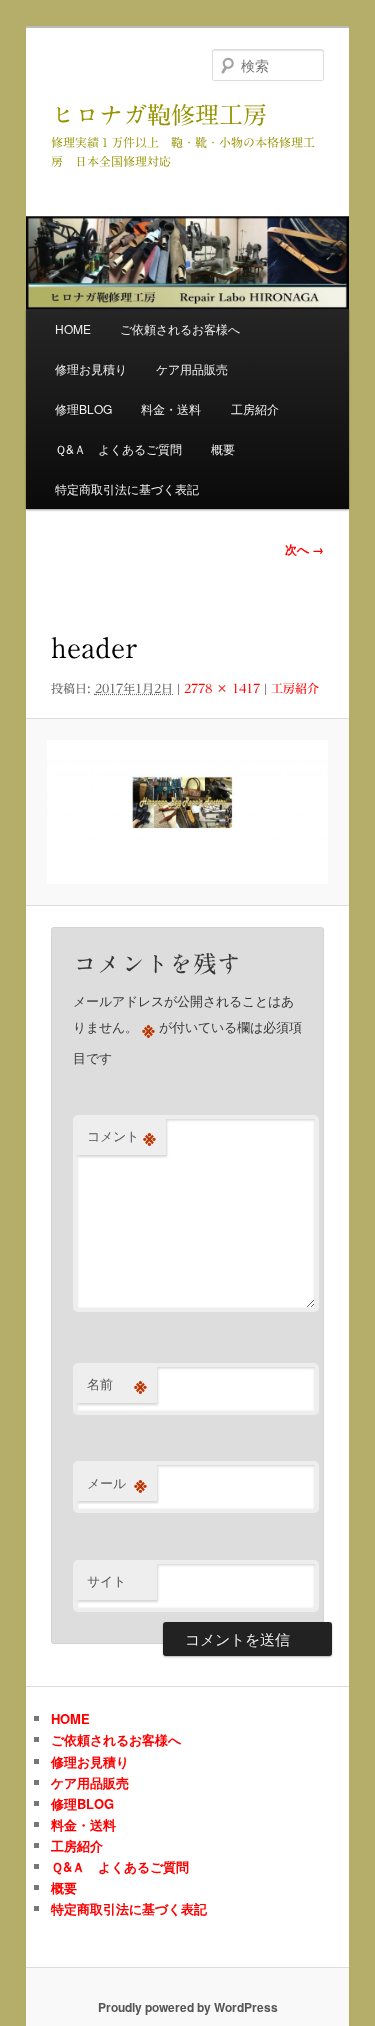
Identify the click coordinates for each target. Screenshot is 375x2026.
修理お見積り (91, 368)
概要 (223, 448)
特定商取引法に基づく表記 (127, 488)
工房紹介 (255, 408)
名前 (117, 1384)
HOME (73, 328)
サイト (106, 1580)
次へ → (304, 549)
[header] (187, 811)
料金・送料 (171, 408)
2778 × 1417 (222, 688)
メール (117, 1483)
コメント (121, 1136)
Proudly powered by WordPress (188, 2007)
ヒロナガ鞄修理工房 (159, 115)
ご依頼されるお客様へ (180, 328)
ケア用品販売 (192, 368)
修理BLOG (83, 408)
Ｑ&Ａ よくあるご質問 (118, 448)
